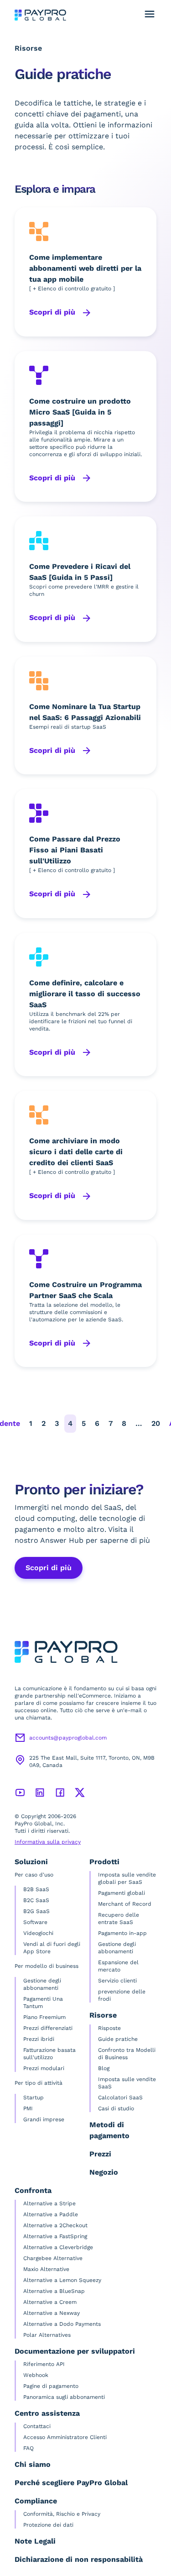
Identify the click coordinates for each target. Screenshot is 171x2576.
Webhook (36, 2375)
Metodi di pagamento (109, 2130)
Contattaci (37, 2426)
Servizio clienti (117, 1981)
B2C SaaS (36, 1900)
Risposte (109, 2028)
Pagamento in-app (122, 1933)
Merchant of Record (125, 1904)
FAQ (28, 2448)
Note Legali (35, 2541)
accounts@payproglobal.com (68, 1738)
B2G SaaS (36, 1911)
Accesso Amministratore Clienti (65, 2437)
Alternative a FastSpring (55, 2236)
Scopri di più (53, 312)
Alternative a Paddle (51, 2214)
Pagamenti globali (122, 1893)
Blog (104, 2068)
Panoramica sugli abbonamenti (64, 2397)
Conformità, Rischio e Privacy (62, 2514)
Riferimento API (44, 2364)
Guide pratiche (118, 2039)
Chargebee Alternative (53, 2258)
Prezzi (100, 2154)
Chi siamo (33, 2464)
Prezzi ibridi (39, 2039)
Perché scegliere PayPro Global (71, 2483)
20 (156, 1423)
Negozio (104, 2172)
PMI (28, 2108)
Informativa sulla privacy (48, 1842)
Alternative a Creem (50, 2302)
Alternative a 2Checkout (55, 2225)
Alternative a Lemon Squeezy (62, 2280)
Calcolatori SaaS (120, 2098)
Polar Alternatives (47, 2335)
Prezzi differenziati (48, 2028)
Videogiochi (38, 1933)
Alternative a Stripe (49, 2203)
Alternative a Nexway (52, 2313)
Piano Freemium (44, 2017)
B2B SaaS (36, 1889)
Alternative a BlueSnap (54, 2291)
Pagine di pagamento (51, 2386)
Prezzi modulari (44, 2068)
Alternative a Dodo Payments (62, 2324)
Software (35, 1922)
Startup (34, 2098)
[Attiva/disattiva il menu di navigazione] (150, 14)
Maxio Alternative (46, 2269)
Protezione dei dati (48, 2525)
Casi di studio (116, 2108)
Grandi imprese (44, 2119)
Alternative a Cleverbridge (58, 2247)
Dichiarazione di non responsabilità (79, 2559)
